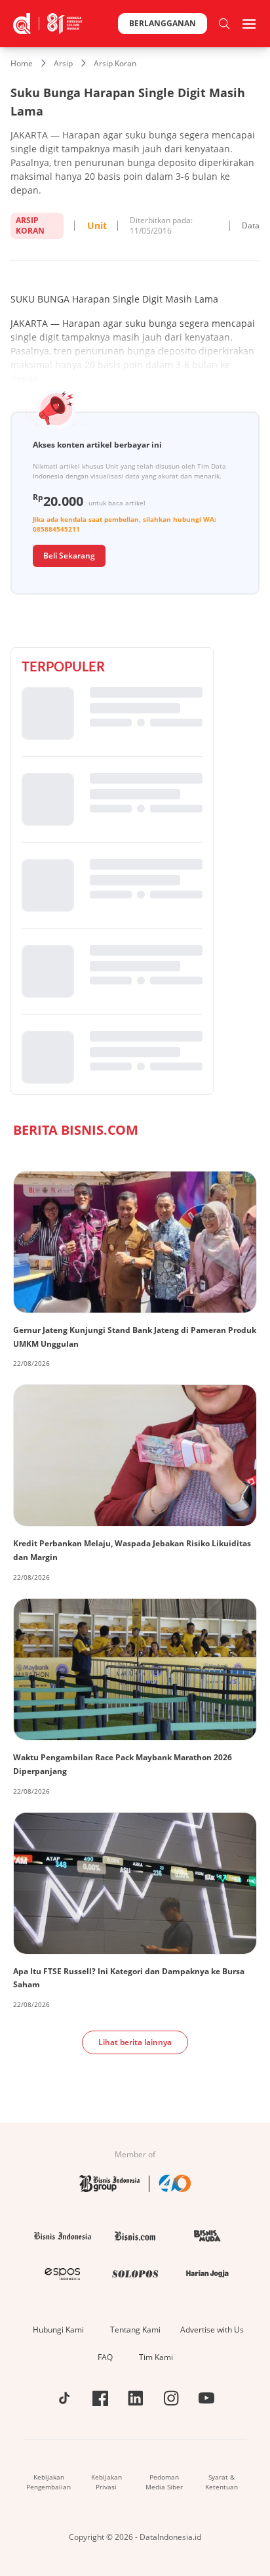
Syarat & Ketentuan (222, 2482)
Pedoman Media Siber (164, 2482)
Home (22, 63)
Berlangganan (163, 23)
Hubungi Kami (58, 2330)
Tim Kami (156, 2357)
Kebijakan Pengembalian (48, 2482)
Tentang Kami (135, 2330)
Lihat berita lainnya (135, 2042)
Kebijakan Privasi (106, 2482)
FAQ (105, 2357)
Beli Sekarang (69, 556)
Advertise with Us (212, 2330)
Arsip (63, 63)
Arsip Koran (115, 63)
